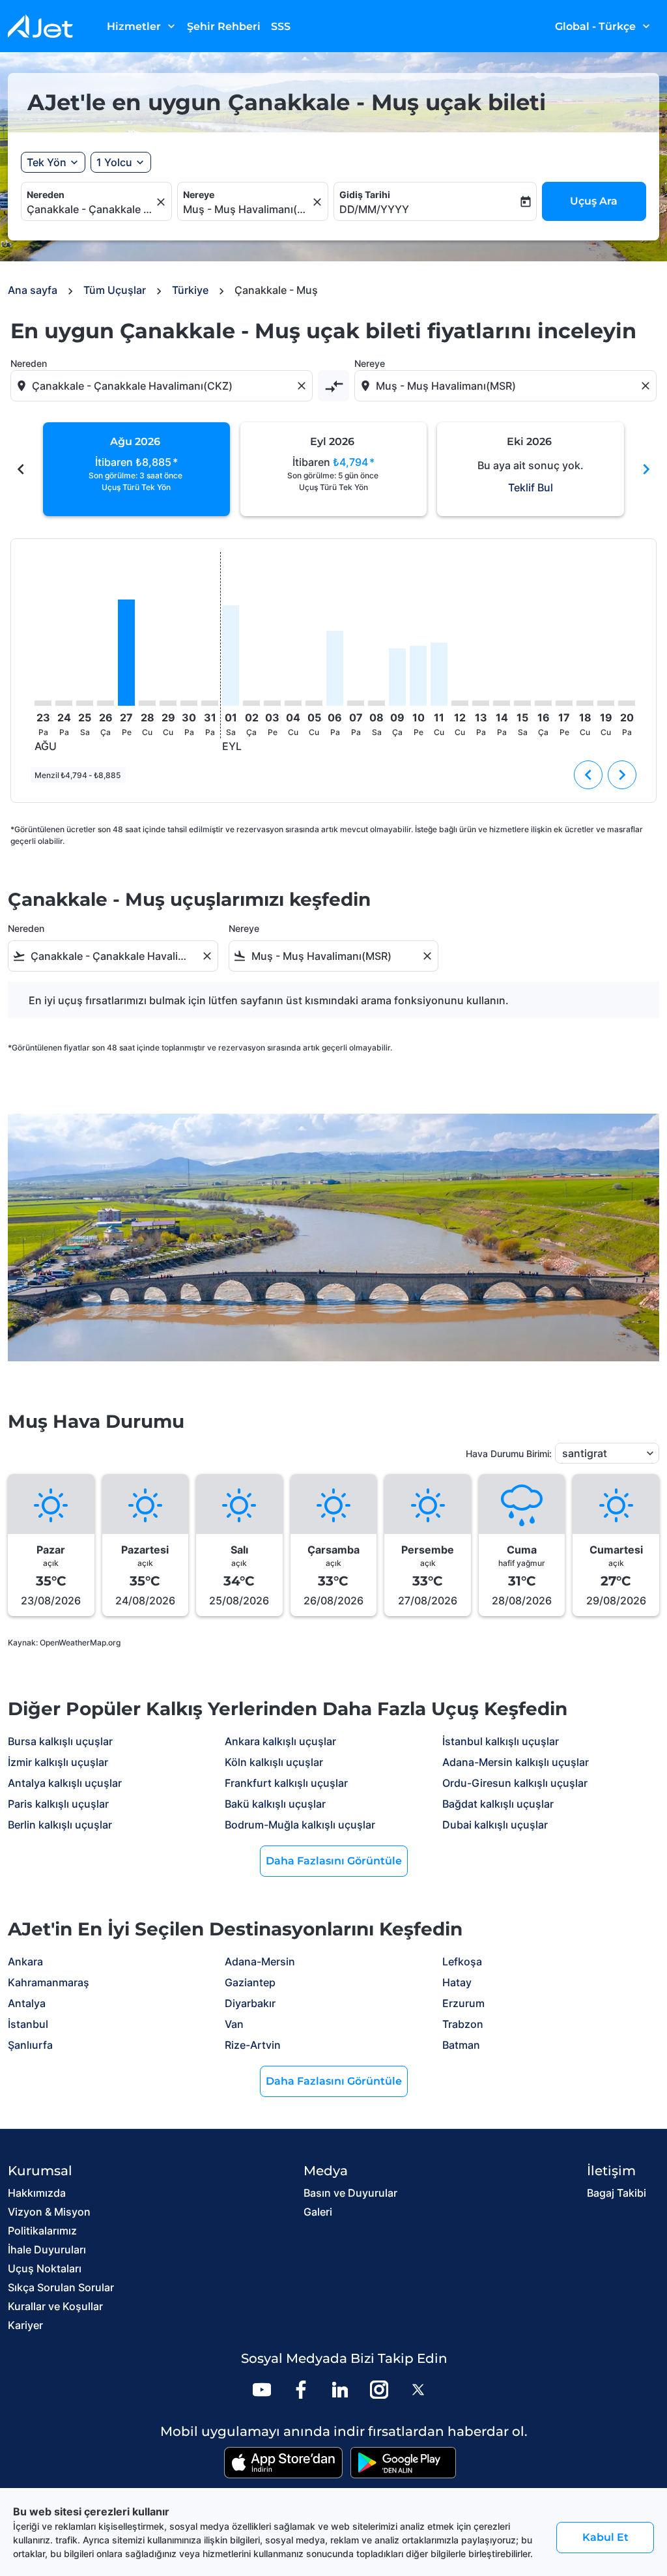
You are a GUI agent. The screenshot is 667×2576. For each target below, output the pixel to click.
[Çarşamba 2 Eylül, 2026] (251, 703)
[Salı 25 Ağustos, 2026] (85, 703)
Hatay (457, 1982)
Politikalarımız (42, 2231)
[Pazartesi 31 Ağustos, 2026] (210, 703)
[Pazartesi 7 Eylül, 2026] (356, 703)
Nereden (46, 195)
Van (234, 2024)
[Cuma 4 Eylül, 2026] (293, 703)
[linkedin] (340, 2390)
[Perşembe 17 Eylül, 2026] (564, 703)
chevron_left (21, 469)
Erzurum (463, 2003)
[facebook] (301, 2390)
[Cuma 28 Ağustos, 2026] (147, 703)
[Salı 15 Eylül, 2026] (522, 703)
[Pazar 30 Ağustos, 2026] (189, 703)
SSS (281, 26)
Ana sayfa (33, 290)
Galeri (318, 2212)
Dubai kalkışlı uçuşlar (495, 1825)
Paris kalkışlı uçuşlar (58, 1804)
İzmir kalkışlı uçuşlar (58, 1762)
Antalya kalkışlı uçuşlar (65, 1783)
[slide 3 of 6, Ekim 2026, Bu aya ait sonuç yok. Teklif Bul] (531, 469)
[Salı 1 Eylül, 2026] (231, 656)
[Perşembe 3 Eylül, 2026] (272, 703)
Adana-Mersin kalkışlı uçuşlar (516, 1762)
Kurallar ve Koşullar (55, 2306)
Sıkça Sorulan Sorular (61, 2287)
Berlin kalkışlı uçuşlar (60, 1825)
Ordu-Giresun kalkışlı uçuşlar (515, 1783)
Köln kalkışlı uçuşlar (274, 1762)
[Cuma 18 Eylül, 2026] (585, 703)
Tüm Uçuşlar (115, 290)
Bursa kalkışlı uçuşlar (60, 1741)
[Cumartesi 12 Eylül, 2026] (460, 703)
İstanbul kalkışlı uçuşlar (501, 1741)
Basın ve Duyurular (350, 2193)
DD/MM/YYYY (374, 209)
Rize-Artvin (253, 2045)
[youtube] (262, 2390)
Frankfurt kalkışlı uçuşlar (286, 1783)
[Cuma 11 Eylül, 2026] (439, 674)
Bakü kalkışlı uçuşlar (275, 1804)
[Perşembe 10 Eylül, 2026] (418, 676)
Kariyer (25, 2325)
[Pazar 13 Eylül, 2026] (481, 703)
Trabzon (463, 2024)
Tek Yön (47, 162)
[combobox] (90, 209)
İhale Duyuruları (47, 2250)
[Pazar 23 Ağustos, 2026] (43, 703)
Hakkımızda (37, 2193)
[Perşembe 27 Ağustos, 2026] (126, 653)
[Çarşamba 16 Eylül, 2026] (543, 703)
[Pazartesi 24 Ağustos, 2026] (64, 703)
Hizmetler (142, 26)
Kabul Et (605, 2537)
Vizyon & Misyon (49, 2212)
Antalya (27, 2003)
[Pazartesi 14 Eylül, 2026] (502, 703)
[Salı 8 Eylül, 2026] (376, 703)
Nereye (199, 195)
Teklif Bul (531, 487)
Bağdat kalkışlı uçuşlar (498, 1804)
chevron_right (646, 469)
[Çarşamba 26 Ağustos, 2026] (106, 703)
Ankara (25, 1961)
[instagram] (379, 2390)
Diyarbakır (250, 2003)
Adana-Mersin (260, 1961)
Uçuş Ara (594, 201)
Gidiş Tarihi (365, 195)
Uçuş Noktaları (45, 2268)
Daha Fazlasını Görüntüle (334, 1861)
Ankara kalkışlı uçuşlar (280, 1741)
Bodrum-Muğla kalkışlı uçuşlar (300, 1825)
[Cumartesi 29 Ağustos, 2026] (168, 703)
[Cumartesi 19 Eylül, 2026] (606, 703)
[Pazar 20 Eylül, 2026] (627, 703)
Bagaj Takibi (617, 2193)
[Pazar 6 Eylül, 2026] (335, 668)
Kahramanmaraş (49, 1982)
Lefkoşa (462, 1961)
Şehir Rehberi (224, 26)
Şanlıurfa (30, 2045)
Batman (461, 2045)
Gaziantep (250, 1982)
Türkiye (190, 290)
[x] (418, 2390)
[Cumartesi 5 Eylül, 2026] (314, 703)
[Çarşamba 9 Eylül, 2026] (397, 677)
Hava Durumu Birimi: (509, 1454)
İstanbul (28, 2024)
